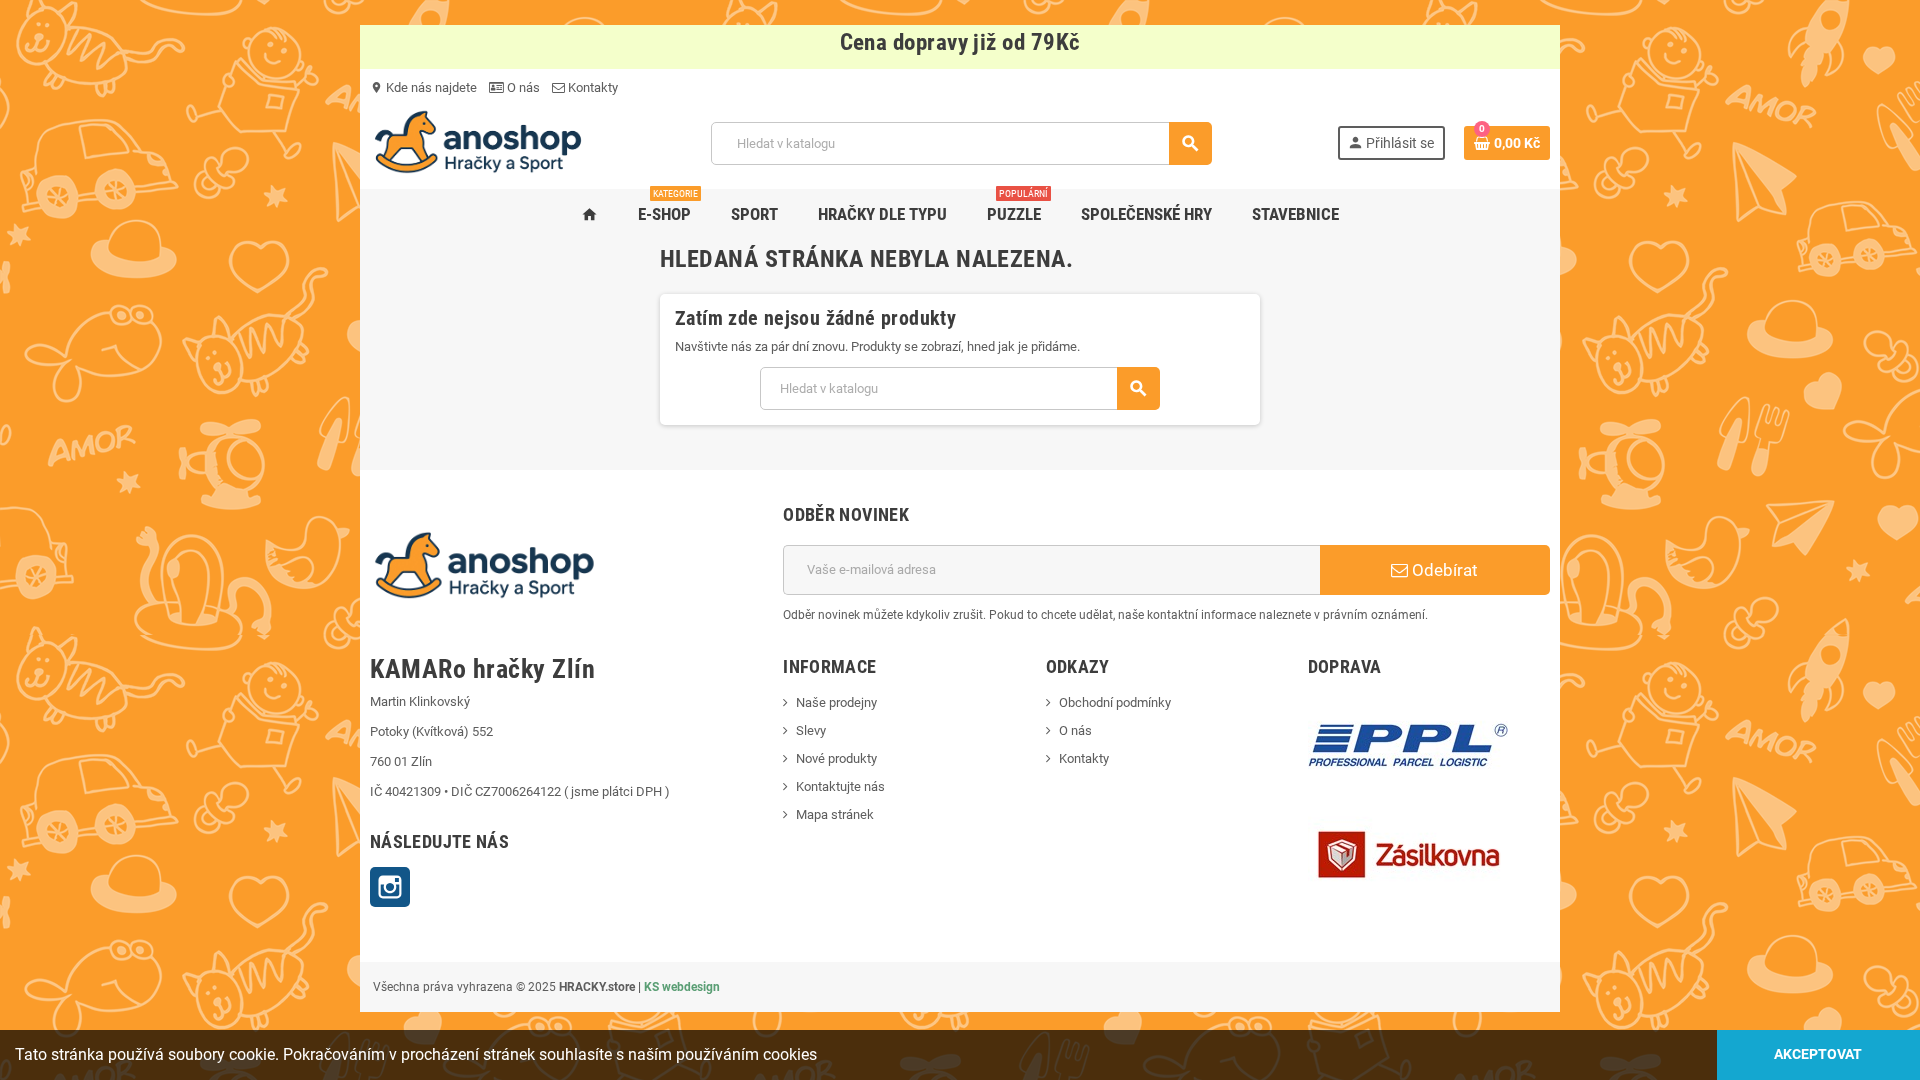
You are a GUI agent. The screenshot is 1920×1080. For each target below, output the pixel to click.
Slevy (811, 730)
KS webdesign (682, 987)
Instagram (390, 887)
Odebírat (1443, 570)
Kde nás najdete (423, 87)
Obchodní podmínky (1115, 702)
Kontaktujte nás (840, 786)
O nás (522, 87)
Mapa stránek (835, 814)
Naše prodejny (836, 702)
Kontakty (591, 87)
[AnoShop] (478, 142)
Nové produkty (836, 758)
